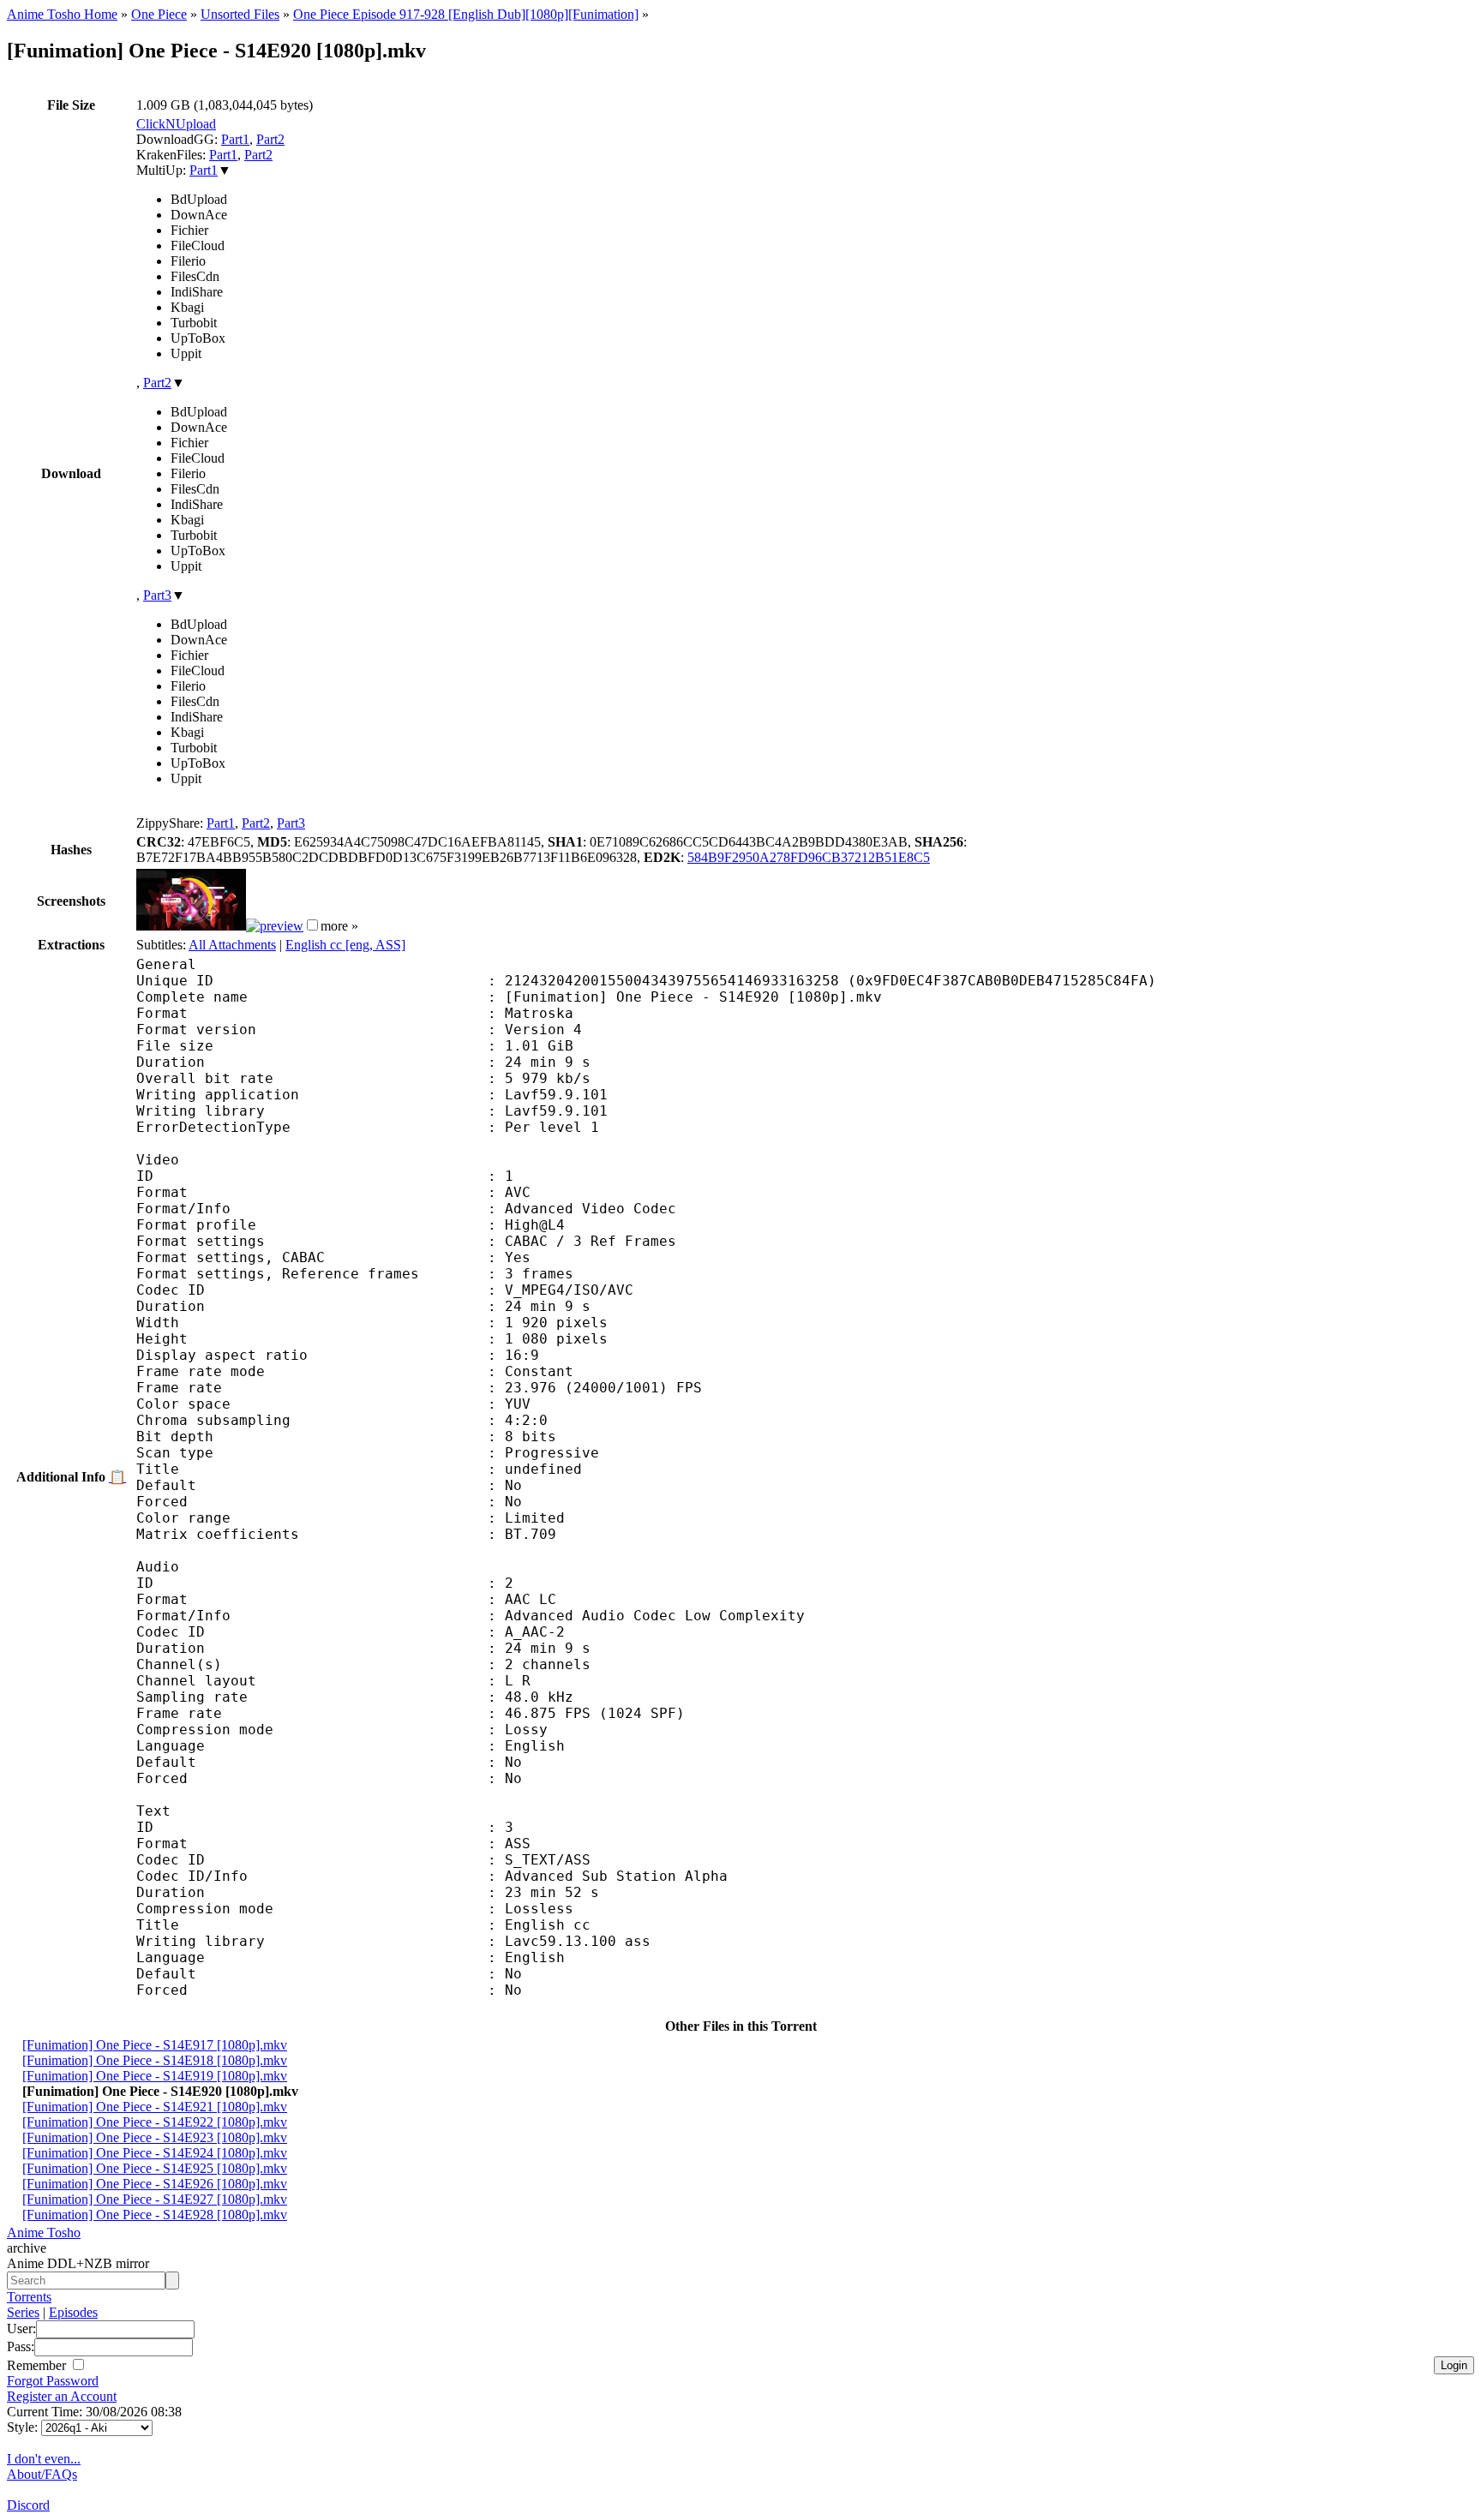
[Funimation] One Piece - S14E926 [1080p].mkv (155, 2184)
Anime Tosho (44, 2233)
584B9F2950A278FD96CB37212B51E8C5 (809, 857)
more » (339, 926)
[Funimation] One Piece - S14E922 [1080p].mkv (155, 2122)
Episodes (73, 2312)
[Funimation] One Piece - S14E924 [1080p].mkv (155, 2153)
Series (23, 2312)
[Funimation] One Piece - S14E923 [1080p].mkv (155, 2137)
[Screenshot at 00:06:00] (275, 926)
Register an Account (62, 2396)
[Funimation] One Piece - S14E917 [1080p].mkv (155, 2045)
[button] (312, 925)
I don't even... (44, 2459)
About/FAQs (42, 2474)
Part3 (157, 595)
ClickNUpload (176, 124)
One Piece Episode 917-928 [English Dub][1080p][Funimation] (466, 14)
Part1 (235, 139)
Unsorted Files (240, 14)
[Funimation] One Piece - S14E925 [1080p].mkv (155, 2168)
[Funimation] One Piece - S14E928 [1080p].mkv (155, 2215)
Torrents (29, 2297)
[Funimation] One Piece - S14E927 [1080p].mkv (155, 2199)
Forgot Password (53, 2381)
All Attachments (232, 945)
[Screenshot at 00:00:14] (191, 926)
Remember (38, 2365)
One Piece (159, 14)
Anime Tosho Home (62, 14)
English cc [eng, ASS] (345, 945)
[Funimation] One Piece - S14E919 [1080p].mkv (155, 2076)
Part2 (270, 139)
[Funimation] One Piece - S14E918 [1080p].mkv (155, 2060)
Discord (28, 2505)
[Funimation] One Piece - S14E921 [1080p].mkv (155, 2107)
